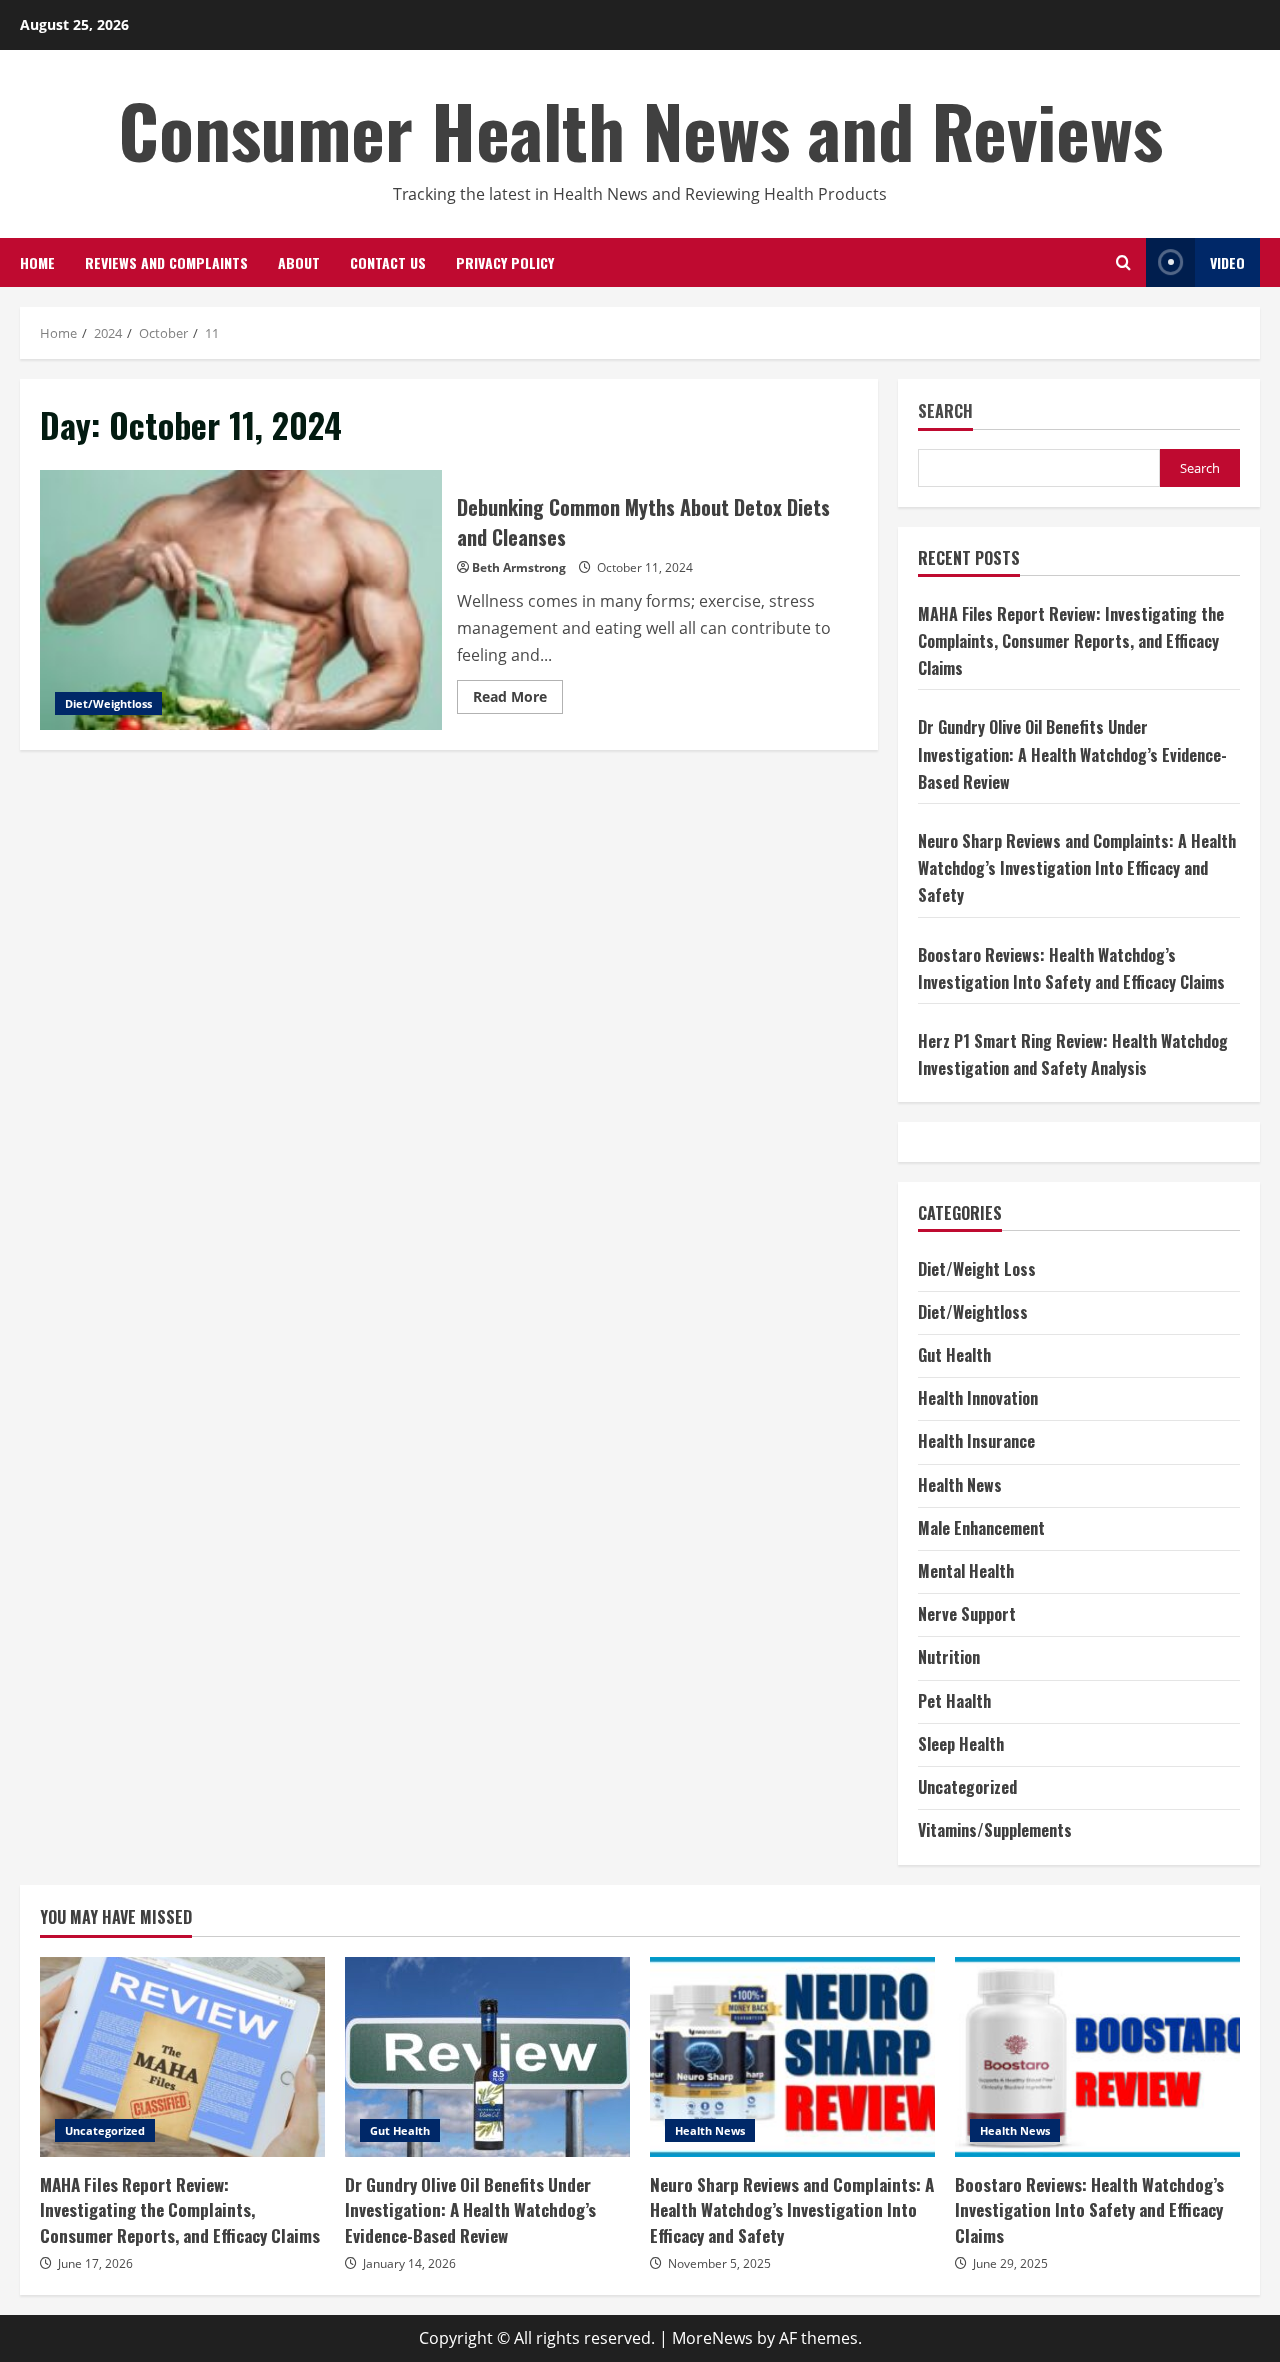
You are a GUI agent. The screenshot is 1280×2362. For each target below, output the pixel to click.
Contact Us (388, 262)
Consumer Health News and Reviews (640, 129)
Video (1227, 262)
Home (37, 262)
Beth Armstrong (519, 567)
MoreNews (712, 2338)
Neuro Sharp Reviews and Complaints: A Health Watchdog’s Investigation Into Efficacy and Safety (1077, 868)
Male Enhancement (981, 1528)
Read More (518, 700)
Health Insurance (976, 1441)
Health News (960, 1485)
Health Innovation (978, 1398)
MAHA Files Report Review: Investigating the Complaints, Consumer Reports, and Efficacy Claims (1071, 641)
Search (945, 411)
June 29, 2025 (1010, 2263)
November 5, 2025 (719, 2263)
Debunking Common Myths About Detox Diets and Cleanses (241, 600)
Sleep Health (961, 1744)
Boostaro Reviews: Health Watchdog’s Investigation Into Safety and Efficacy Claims (1097, 2057)
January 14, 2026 (409, 2263)
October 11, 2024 (645, 567)
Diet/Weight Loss (977, 1269)
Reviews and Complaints (166, 262)
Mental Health (966, 1571)
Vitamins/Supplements (995, 1830)
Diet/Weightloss (108, 703)
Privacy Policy (505, 262)
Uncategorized (967, 1787)
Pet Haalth (954, 1701)
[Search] (1123, 262)
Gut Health (954, 1355)
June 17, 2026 (95, 2263)
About (299, 262)
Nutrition (949, 1657)
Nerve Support (967, 1614)
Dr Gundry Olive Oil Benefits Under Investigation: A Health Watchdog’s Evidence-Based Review (1072, 754)
